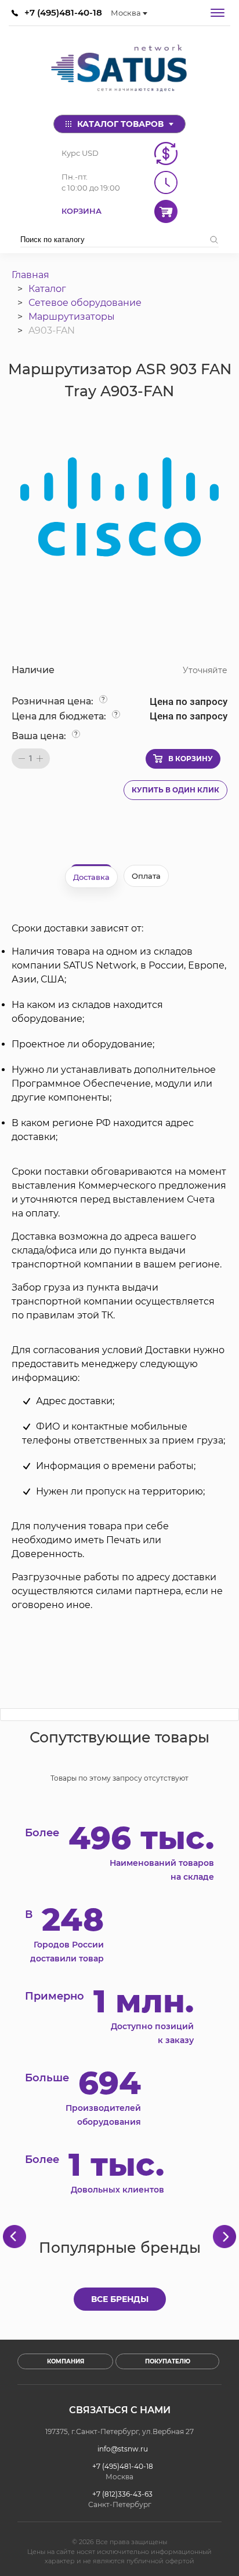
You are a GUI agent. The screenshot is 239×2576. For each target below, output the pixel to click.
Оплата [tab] (146, 876)
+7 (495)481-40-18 (63, 12)
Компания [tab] (66, 2361)
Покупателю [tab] (168, 2361)
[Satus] (119, 70)
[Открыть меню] (218, 13)
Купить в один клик (175, 790)
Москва (126, 13)
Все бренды (120, 2299)
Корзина (82, 211)
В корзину (191, 759)
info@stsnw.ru (123, 2449)
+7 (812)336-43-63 (122, 2494)
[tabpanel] (119, 1267)
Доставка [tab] (91, 877)
